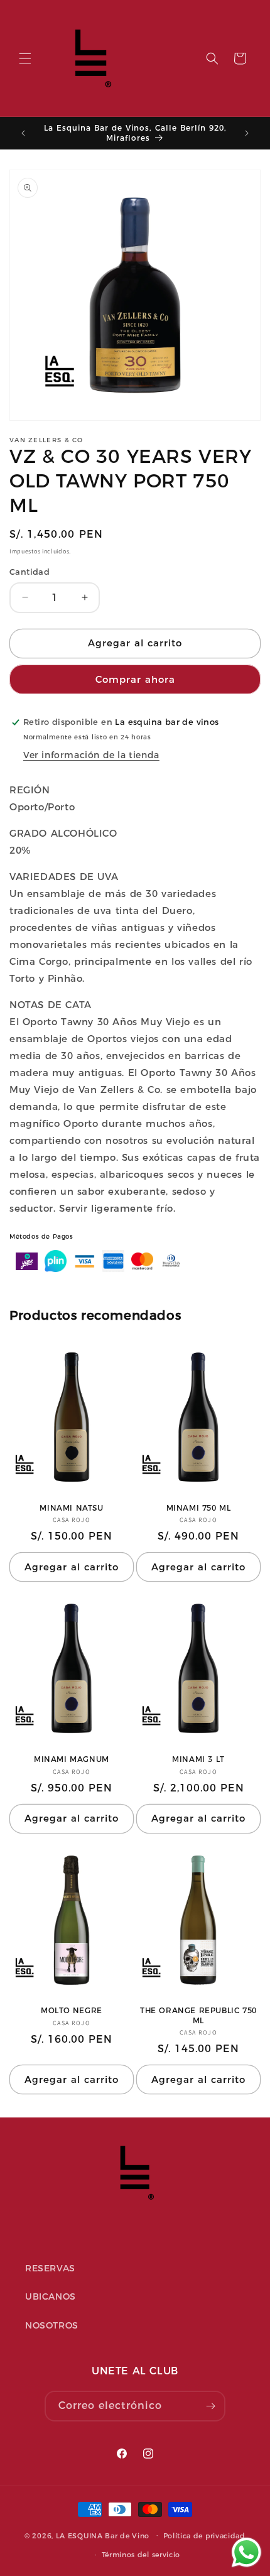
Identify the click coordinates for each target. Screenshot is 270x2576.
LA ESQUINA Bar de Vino (103, 2535)
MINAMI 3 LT (198, 1759)
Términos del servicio (141, 2555)
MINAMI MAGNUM (72, 1759)
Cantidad (30, 572)
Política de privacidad (204, 2536)
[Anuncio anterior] (23, 133)
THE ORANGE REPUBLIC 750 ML (198, 2015)
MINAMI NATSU (71, 1508)
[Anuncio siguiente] (247, 133)
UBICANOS (51, 2296)
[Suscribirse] (210, 2406)
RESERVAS (50, 2268)
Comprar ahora (135, 679)
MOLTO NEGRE (72, 2010)
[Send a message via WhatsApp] (246, 2552)
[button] (25, 58)
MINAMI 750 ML (199, 1508)
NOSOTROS (52, 2325)
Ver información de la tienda (91, 755)
